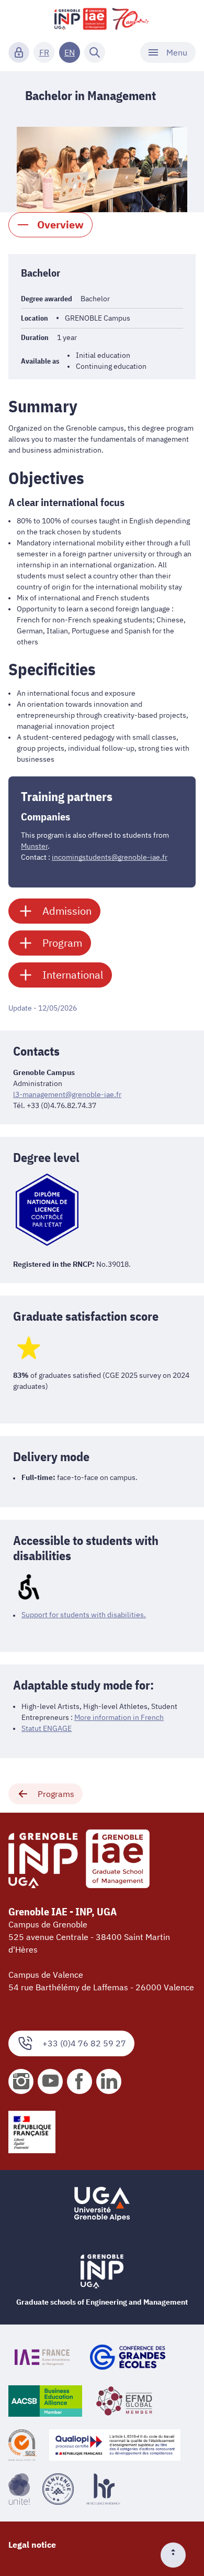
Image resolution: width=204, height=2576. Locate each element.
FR (44, 52)
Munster (34, 846)
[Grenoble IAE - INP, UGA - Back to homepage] (102, 19)
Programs (56, 1794)
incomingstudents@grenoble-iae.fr (110, 857)
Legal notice (32, 2545)
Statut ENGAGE (47, 1728)
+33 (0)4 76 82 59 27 (84, 2043)
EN (70, 52)
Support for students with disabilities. (84, 1615)
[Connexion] (19, 52)
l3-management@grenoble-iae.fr (67, 1094)
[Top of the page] (177, 2555)
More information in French (119, 1717)
